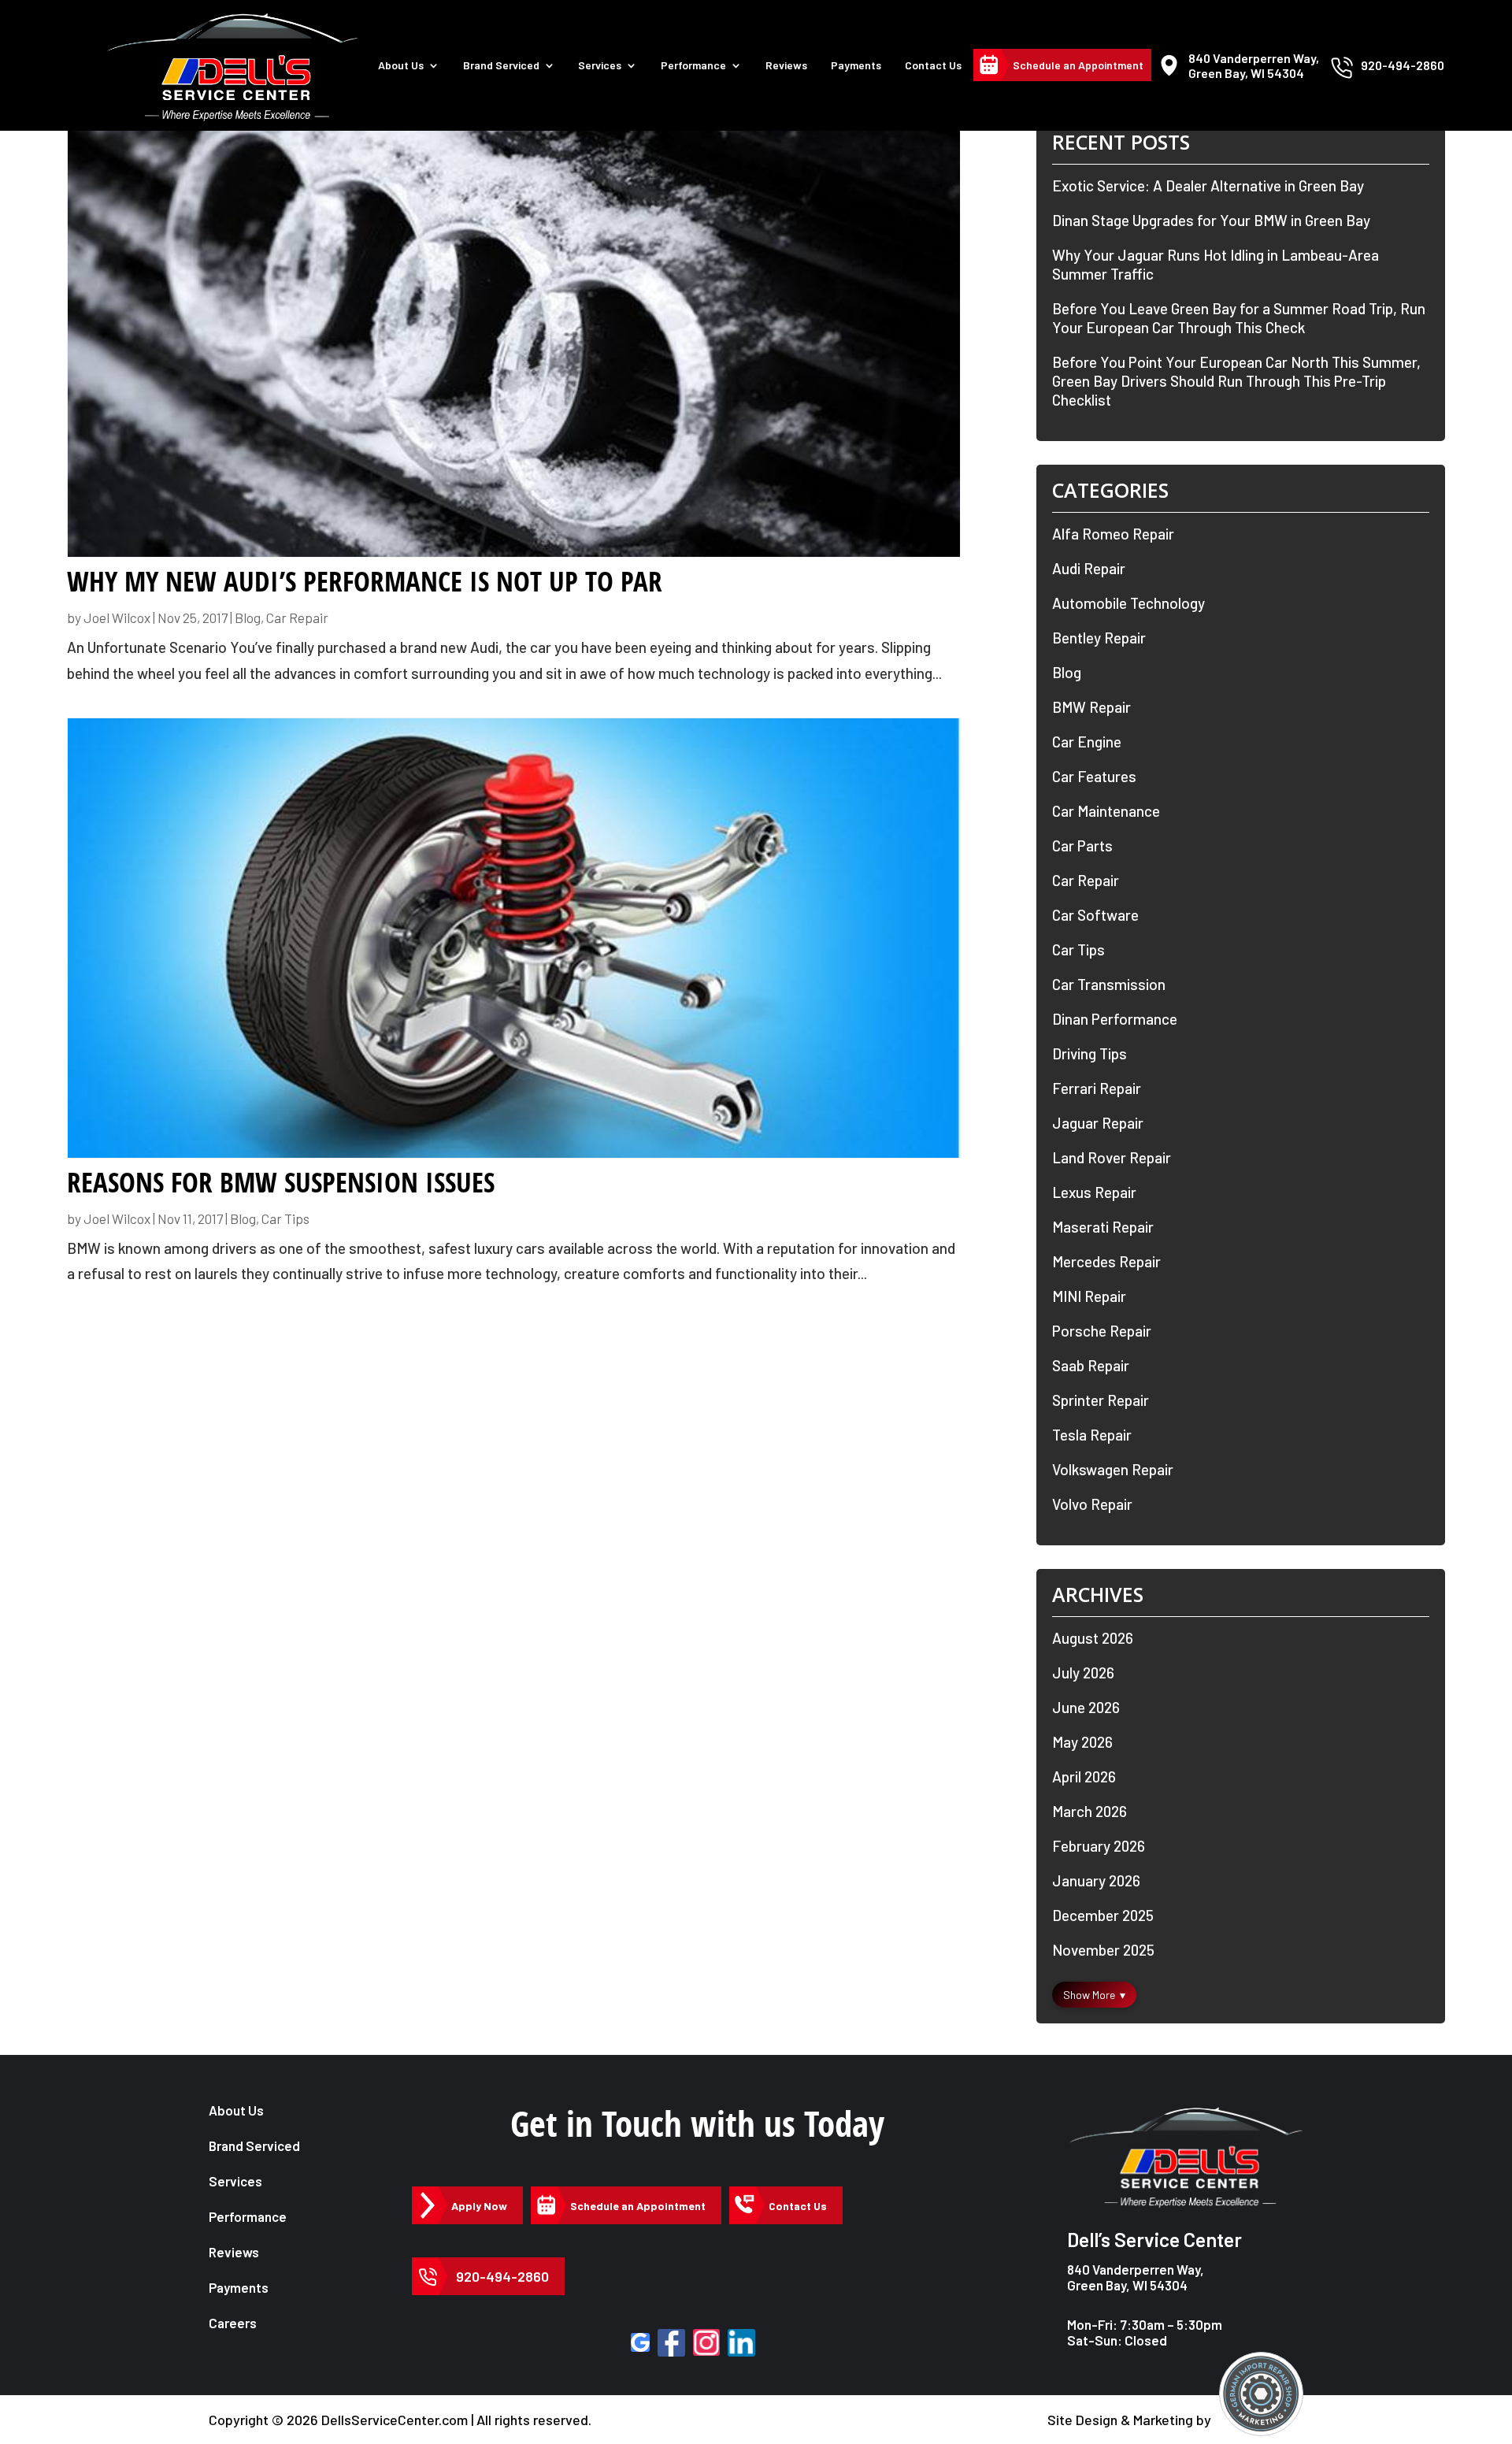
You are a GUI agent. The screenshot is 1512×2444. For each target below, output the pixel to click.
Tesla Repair (1092, 1435)
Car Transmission (1109, 984)
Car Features (1094, 776)
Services (600, 65)
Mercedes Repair (1106, 1261)
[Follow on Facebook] (671, 2343)
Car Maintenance (1106, 811)
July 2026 (1083, 1673)
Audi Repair (1089, 568)
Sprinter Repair (1101, 1400)
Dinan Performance (1115, 1019)
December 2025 (1103, 1915)
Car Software (1095, 915)
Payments (856, 65)
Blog (248, 617)
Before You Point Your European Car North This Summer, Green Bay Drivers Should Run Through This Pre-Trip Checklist (1236, 381)
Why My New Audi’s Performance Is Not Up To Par (365, 581)
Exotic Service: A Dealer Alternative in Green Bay (1208, 185)
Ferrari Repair (1097, 1088)
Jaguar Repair (1098, 1123)
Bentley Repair (1099, 638)
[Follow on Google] (640, 2342)
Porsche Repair (1102, 1331)
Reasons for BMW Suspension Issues (281, 1182)
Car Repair (297, 617)
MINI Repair (1089, 1296)
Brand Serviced (254, 2145)
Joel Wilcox (117, 617)
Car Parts (1082, 846)
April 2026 (1084, 1776)
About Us (401, 65)
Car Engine (1087, 742)
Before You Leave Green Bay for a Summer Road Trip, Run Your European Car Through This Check (1239, 318)
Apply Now (479, 2206)
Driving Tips (1090, 1053)
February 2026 (1099, 1846)
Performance (693, 65)
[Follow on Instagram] (706, 2342)
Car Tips (285, 1218)
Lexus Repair (1094, 1192)
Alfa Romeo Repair (1113, 534)
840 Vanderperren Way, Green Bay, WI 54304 (1136, 2277)
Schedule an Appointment (1078, 65)
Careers (233, 2323)
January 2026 (1096, 1880)
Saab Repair (1091, 1365)
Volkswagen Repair (1113, 1469)
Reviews (786, 65)
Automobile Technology (1128, 603)
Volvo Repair (1092, 1504)
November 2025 (1103, 1950)
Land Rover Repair (1112, 1157)
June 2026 (1086, 1707)
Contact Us (933, 65)
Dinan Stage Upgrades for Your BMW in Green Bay (1211, 220)
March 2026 (1090, 1811)
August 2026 (1093, 1638)
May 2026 (1082, 1742)
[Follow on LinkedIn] (741, 2343)
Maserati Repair (1103, 1227)
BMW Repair (1091, 707)
